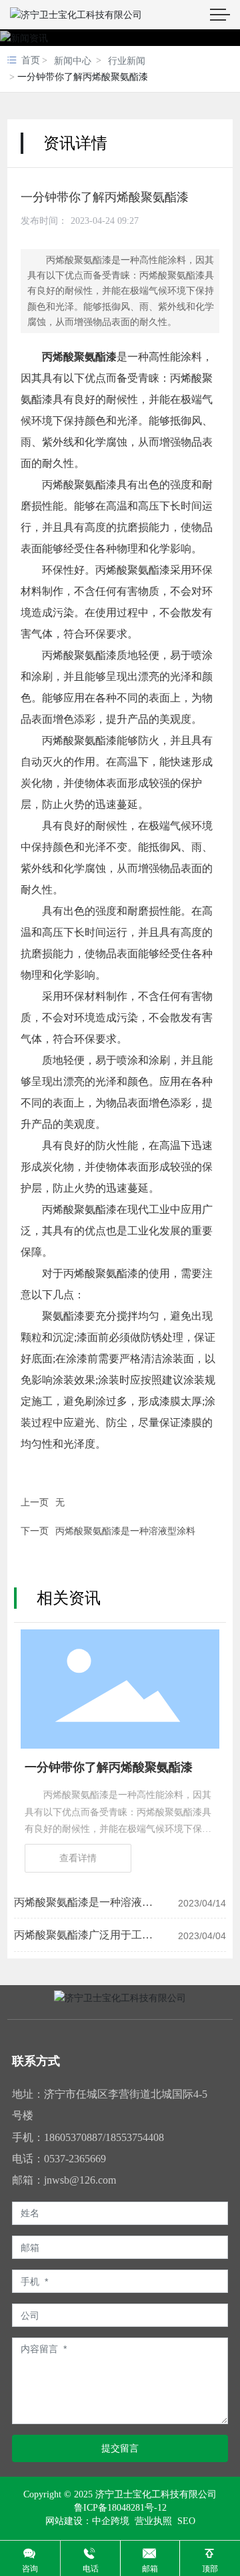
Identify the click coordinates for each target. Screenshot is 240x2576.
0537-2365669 (75, 2159)
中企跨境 (111, 2521)
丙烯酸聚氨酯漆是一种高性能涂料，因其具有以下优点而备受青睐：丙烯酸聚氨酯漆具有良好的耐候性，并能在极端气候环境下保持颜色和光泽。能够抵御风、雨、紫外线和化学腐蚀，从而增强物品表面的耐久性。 (118, 1829)
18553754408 (135, 2137)
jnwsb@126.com (80, 2180)
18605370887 (73, 2137)
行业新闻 (127, 61)
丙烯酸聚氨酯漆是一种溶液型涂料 (125, 1531)
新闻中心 (73, 61)
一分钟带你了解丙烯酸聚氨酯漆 (109, 1767)
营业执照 (152, 2521)
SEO (186, 2521)
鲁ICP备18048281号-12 (120, 2508)
